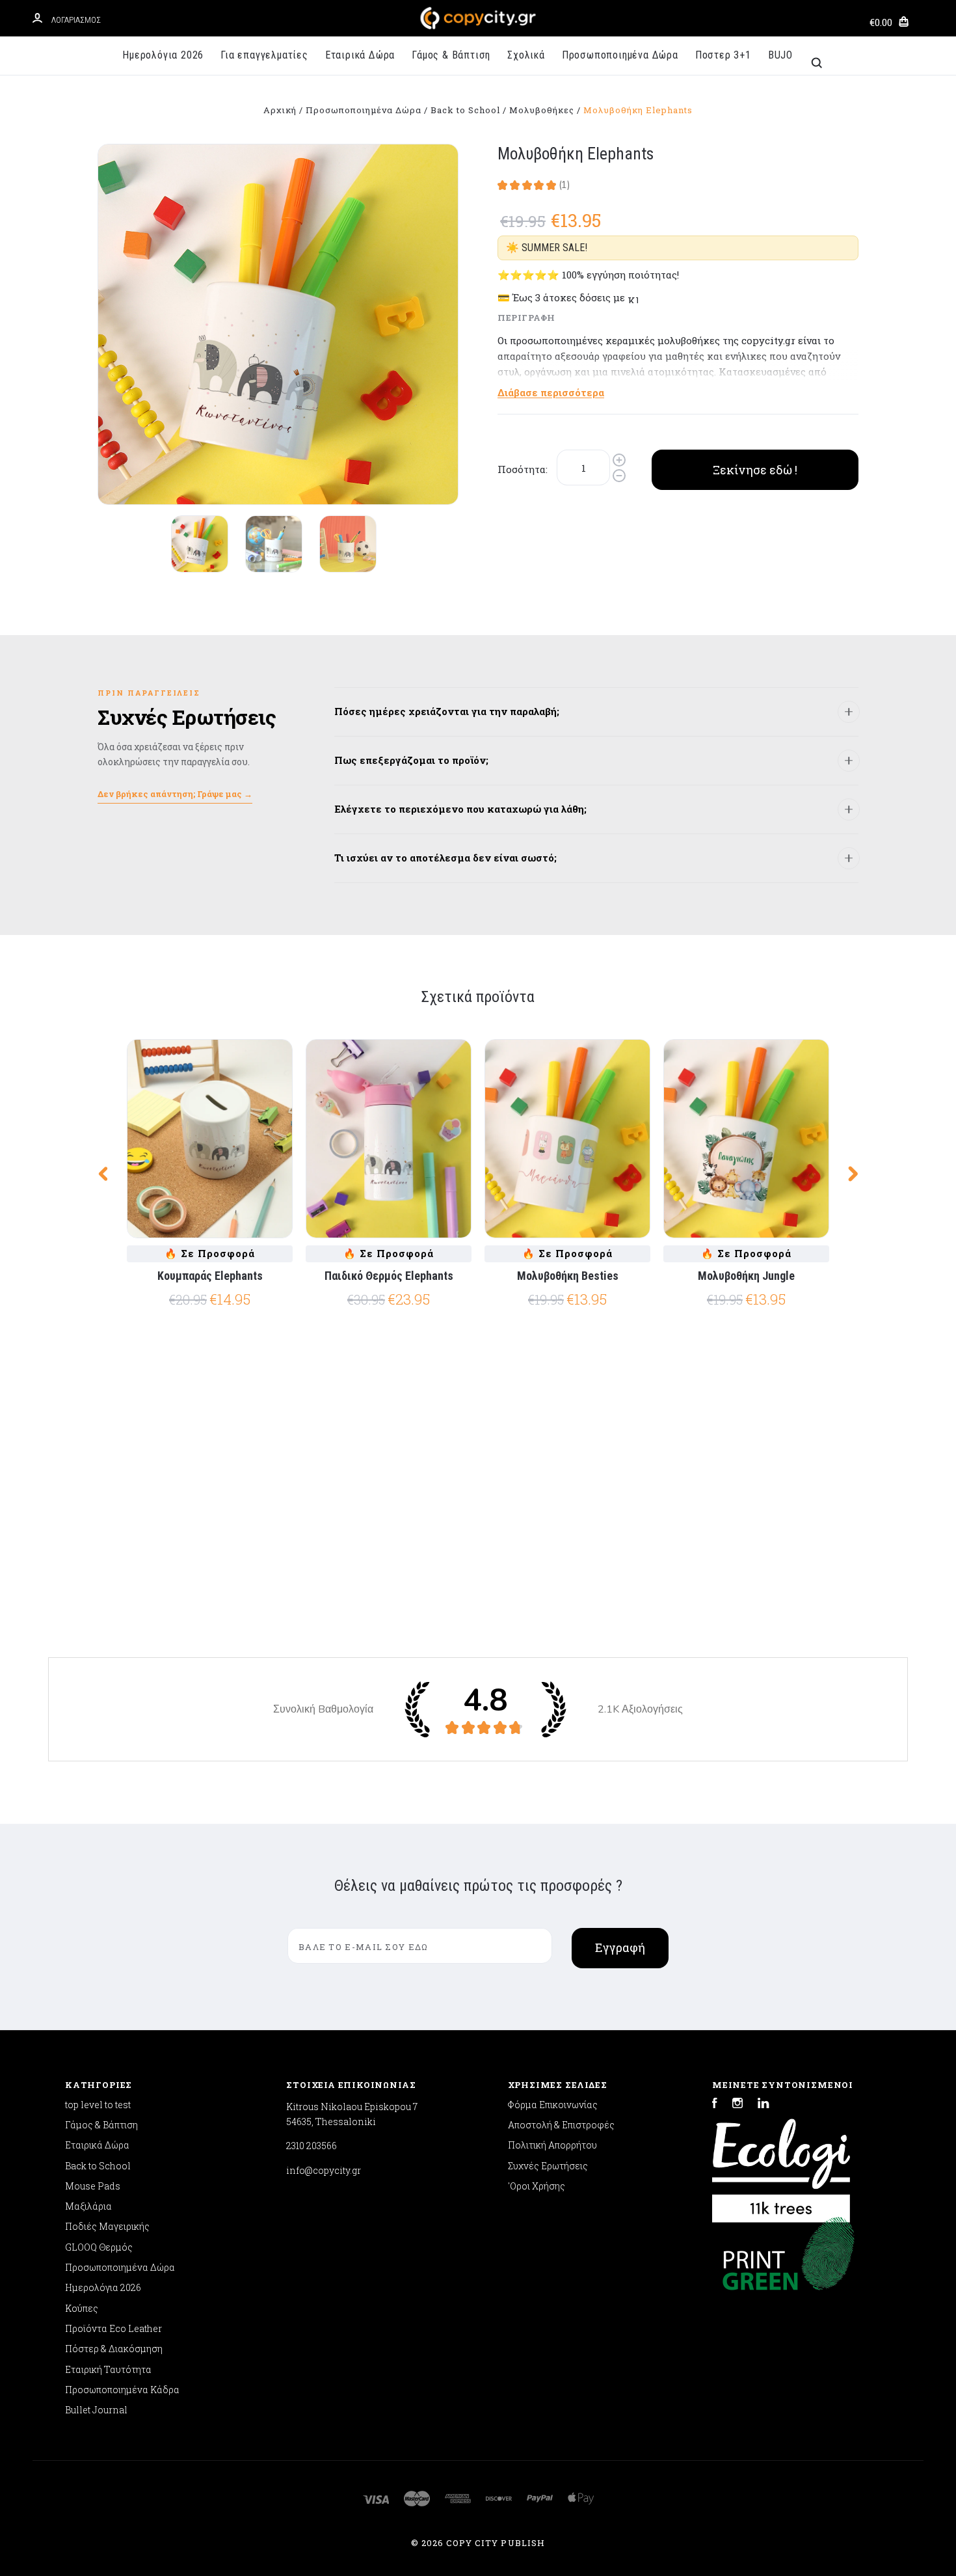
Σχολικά (526, 55)
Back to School (98, 2166)
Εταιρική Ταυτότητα (108, 2369)
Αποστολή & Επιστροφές (561, 2125)
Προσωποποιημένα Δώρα (620, 55)
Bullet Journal (96, 2410)
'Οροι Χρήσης (537, 2186)
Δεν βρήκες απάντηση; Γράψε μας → (175, 794)
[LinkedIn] (763, 2105)
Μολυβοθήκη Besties (568, 1276)
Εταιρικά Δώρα (360, 55)
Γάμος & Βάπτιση (451, 55)
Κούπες (82, 2308)
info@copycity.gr (324, 2170)
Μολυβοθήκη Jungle (746, 1276)
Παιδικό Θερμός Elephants (389, 1276)
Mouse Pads (93, 2186)
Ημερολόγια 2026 (163, 55)
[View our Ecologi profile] (781, 2164)
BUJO (780, 55)
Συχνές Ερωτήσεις (548, 2166)
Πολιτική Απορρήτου (552, 2145)
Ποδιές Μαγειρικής (107, 2226)
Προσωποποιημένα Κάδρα (122, 2390)
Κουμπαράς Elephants (210, 1276)
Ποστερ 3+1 (723, 55)
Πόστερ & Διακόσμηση (114, 2349)
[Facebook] (715, 2105)
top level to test (98, 2105)
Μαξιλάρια (88, 2206)
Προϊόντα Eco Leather (113, 2328)
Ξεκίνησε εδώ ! (755, 470)
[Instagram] (737, 2105)
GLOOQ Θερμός (99, 2247)
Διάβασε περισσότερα (551, 392)
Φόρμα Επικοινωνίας (553, 2105)
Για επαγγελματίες (264, 55)
